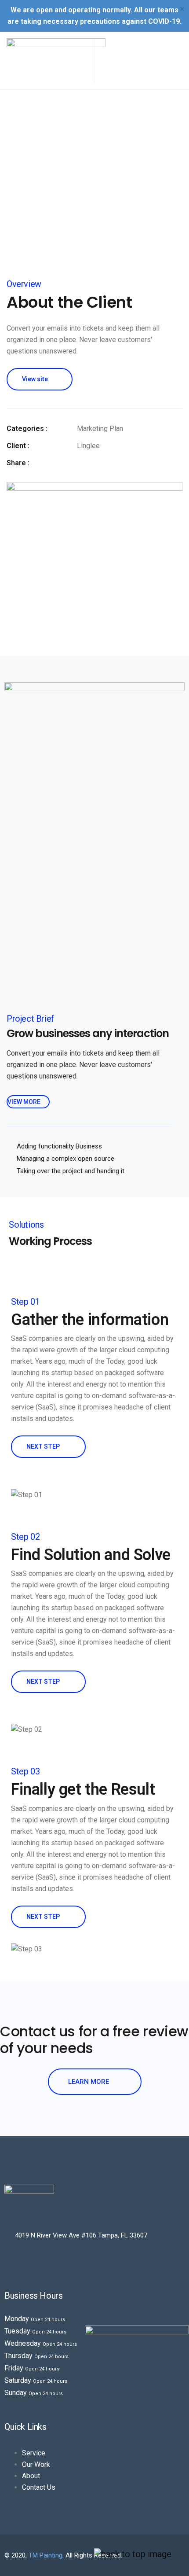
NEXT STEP (44, 1446)
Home (69, 198)
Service (34, 2453)
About (31, 2476)
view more (25, 1102)
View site (35, 379)
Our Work (36, 2464)
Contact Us (39, 2487)
